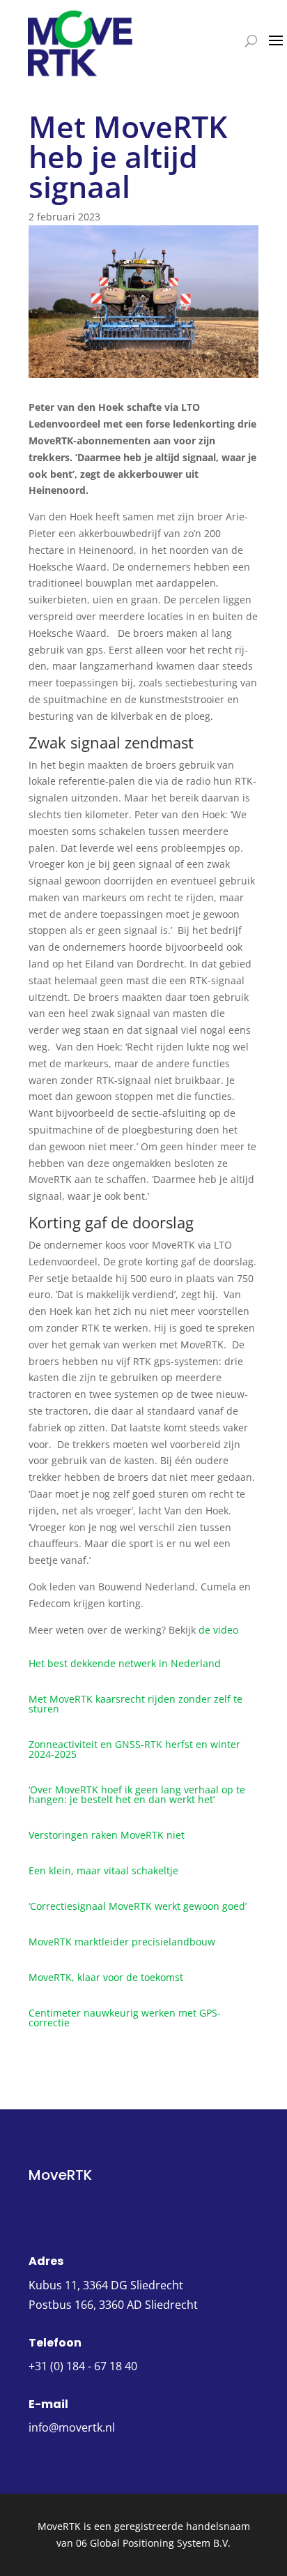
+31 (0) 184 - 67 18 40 (83, 2366)
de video (218, 1630)
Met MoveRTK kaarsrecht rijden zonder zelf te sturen (135, 1704)
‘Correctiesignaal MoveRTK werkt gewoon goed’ (138, 1906)
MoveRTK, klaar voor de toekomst (106, 1977)
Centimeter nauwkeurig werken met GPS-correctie (125, 2018)
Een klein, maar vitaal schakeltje (103, 1870)
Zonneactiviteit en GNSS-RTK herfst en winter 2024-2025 (134, 1749)
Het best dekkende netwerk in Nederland (125, 1663)
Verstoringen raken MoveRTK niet (107, 1835)
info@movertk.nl (72, 2427)
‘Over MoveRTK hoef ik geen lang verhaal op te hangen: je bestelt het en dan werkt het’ (137, 1794)
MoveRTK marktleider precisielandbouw (122, 1942)
